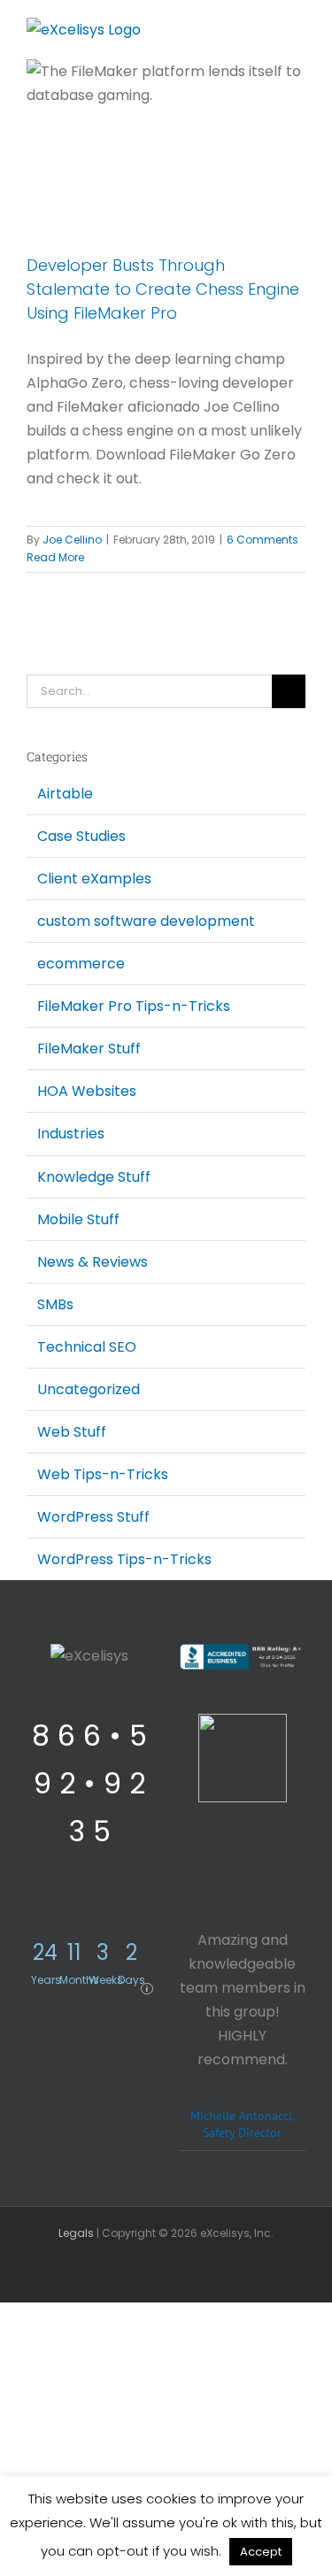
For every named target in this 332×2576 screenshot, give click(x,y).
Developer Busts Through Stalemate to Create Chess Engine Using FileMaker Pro (163, 289)
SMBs (55, 1304)
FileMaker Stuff (89, 1049)
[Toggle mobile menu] (298, 31)
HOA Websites (87, 1091)
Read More (55, 557)
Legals (76, 2233)
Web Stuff (72, 1432)
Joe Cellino (72, 540)
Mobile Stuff (78, 1219)
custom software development (146, 921)
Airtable (65, 794)
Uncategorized (89, 1389)
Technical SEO (87, 1347)
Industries (71, 1134)
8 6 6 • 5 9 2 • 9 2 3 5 (89, 1783)
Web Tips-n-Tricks (103, 1474)
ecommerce (81, 964)
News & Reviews (93, 1262)
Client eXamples (94, 879)
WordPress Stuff (93, 1517)
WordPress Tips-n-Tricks (124, 1559)
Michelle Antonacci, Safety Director (243, 2124)
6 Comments (263, 540)
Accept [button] (261, 2552)
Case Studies (81, 836)
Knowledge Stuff (94, 1177)
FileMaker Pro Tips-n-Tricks (134, 1006)
